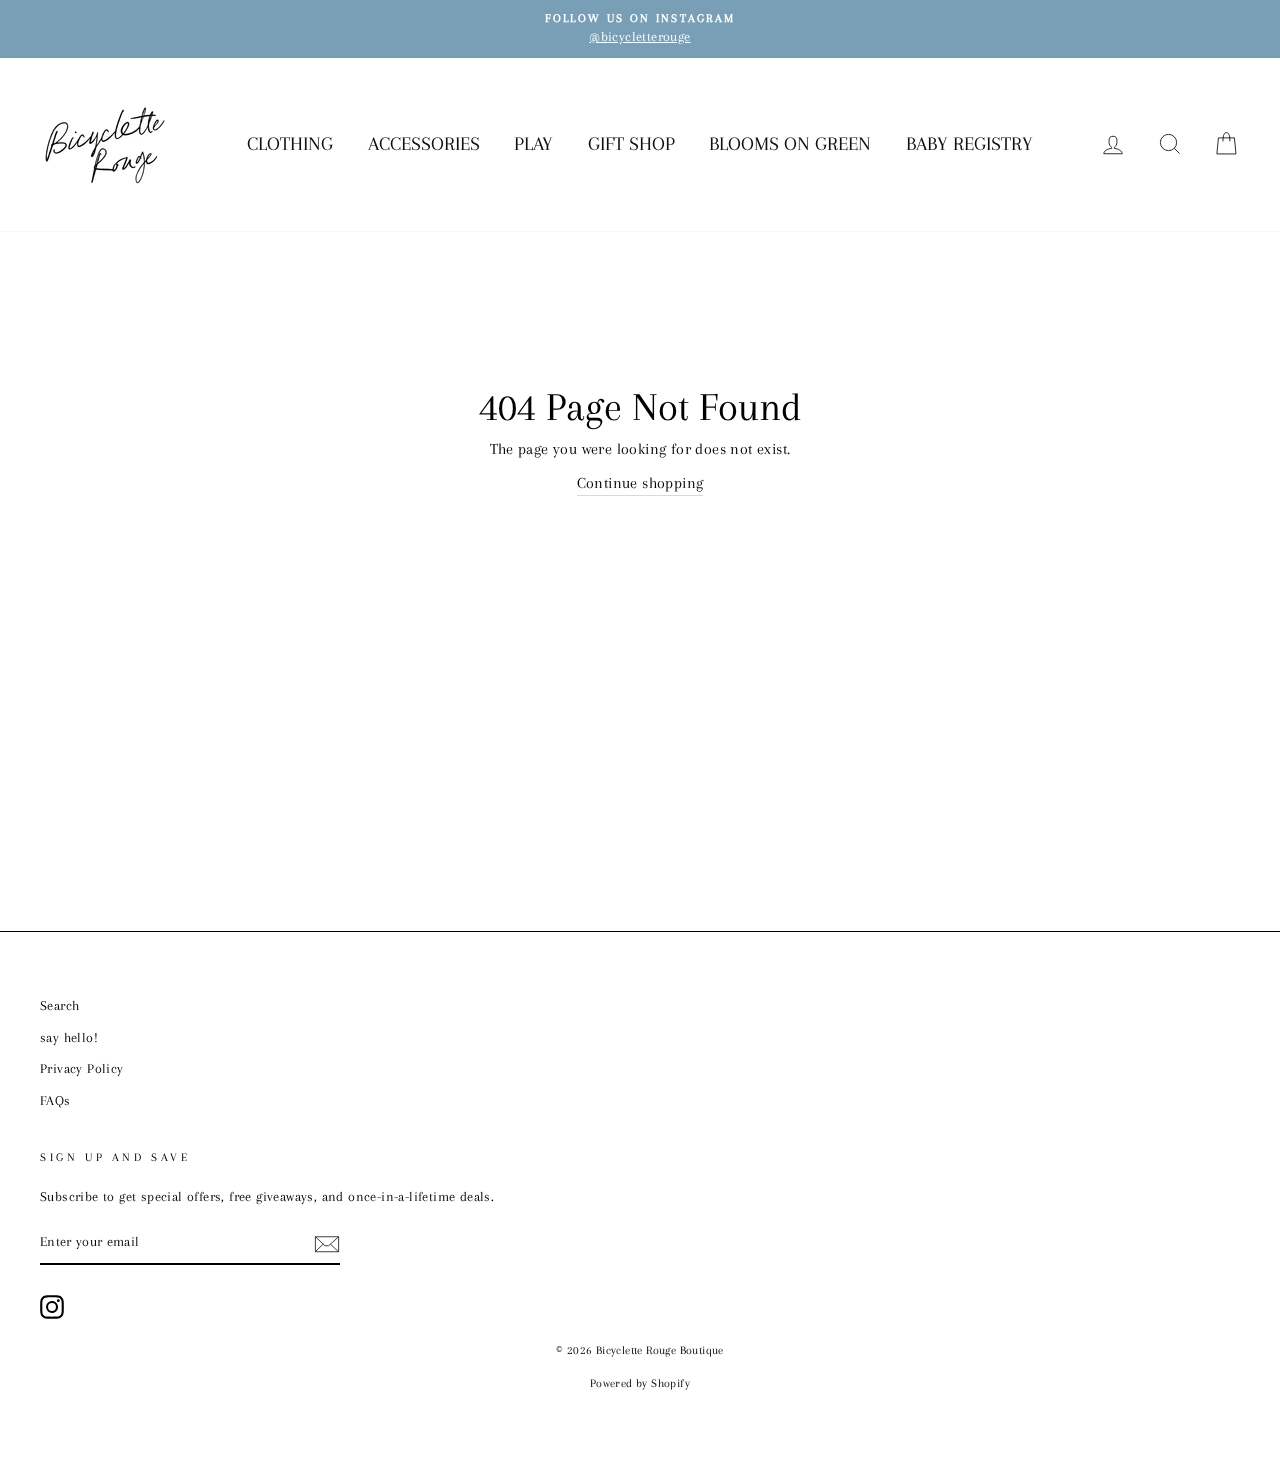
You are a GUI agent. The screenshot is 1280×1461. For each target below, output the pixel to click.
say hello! (69, 1037)
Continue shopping (640, 483)
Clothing (290, 144)
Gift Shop (631, 144)
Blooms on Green (790, 144)
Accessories (424, 144)
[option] (640, 29)
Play (533, 144)
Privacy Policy (82, 1068)
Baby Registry (969, 144)
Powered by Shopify (640, 1383)
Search (59, 1005)
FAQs (55, 1100)
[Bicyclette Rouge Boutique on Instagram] (52, 1307)
